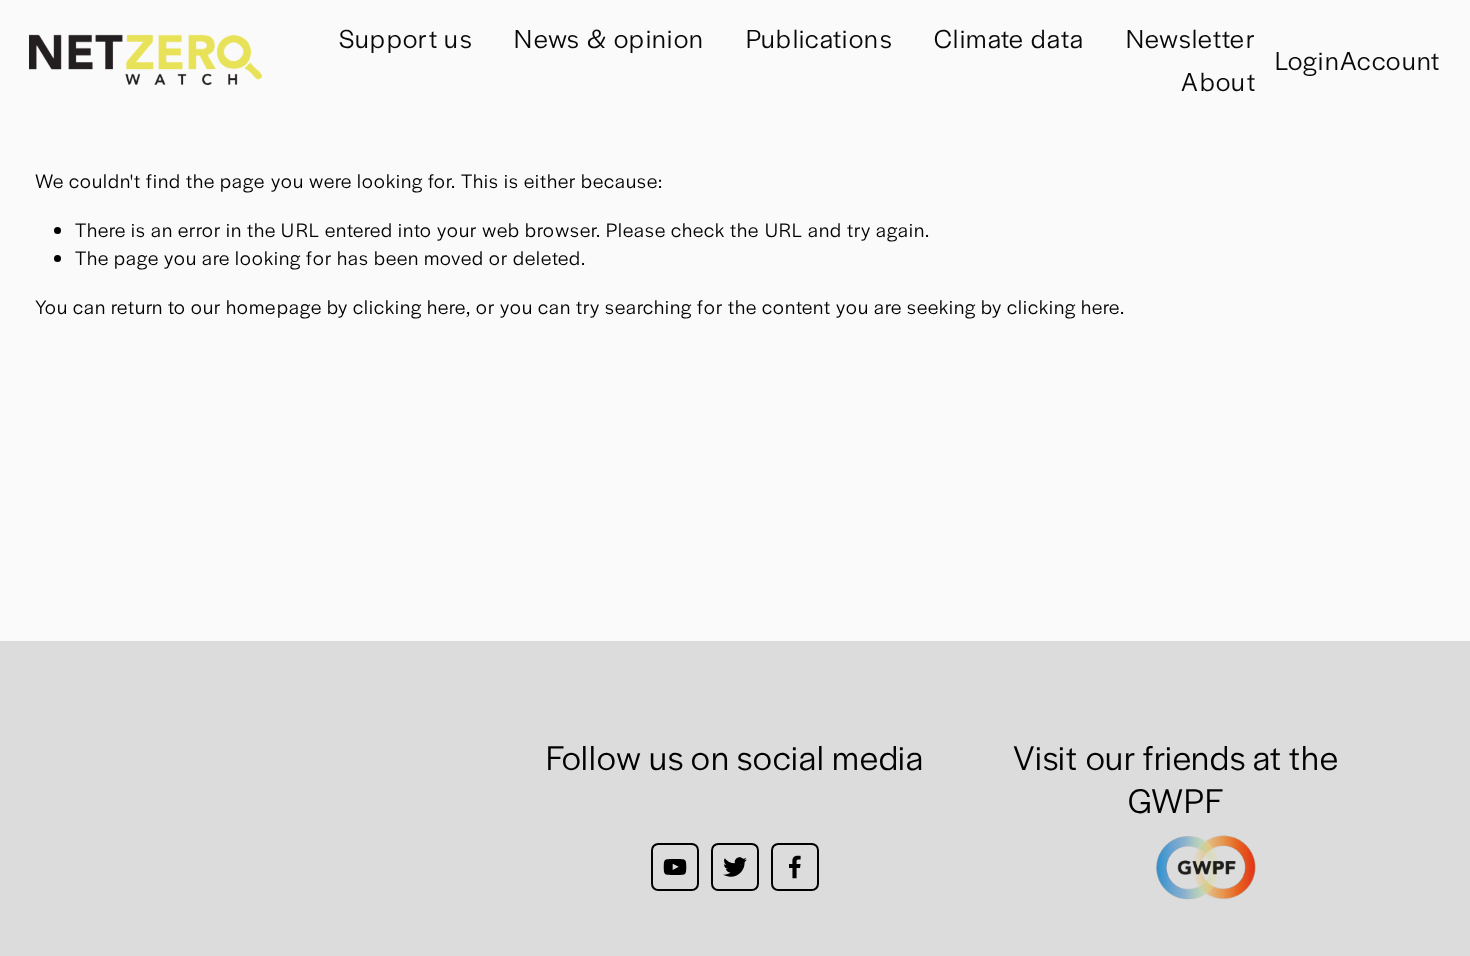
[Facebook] (795, 867)
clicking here (409, 306)
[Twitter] (735, 867)
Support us (406, 37)
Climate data (1009, 37)
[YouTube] (675, 867)
